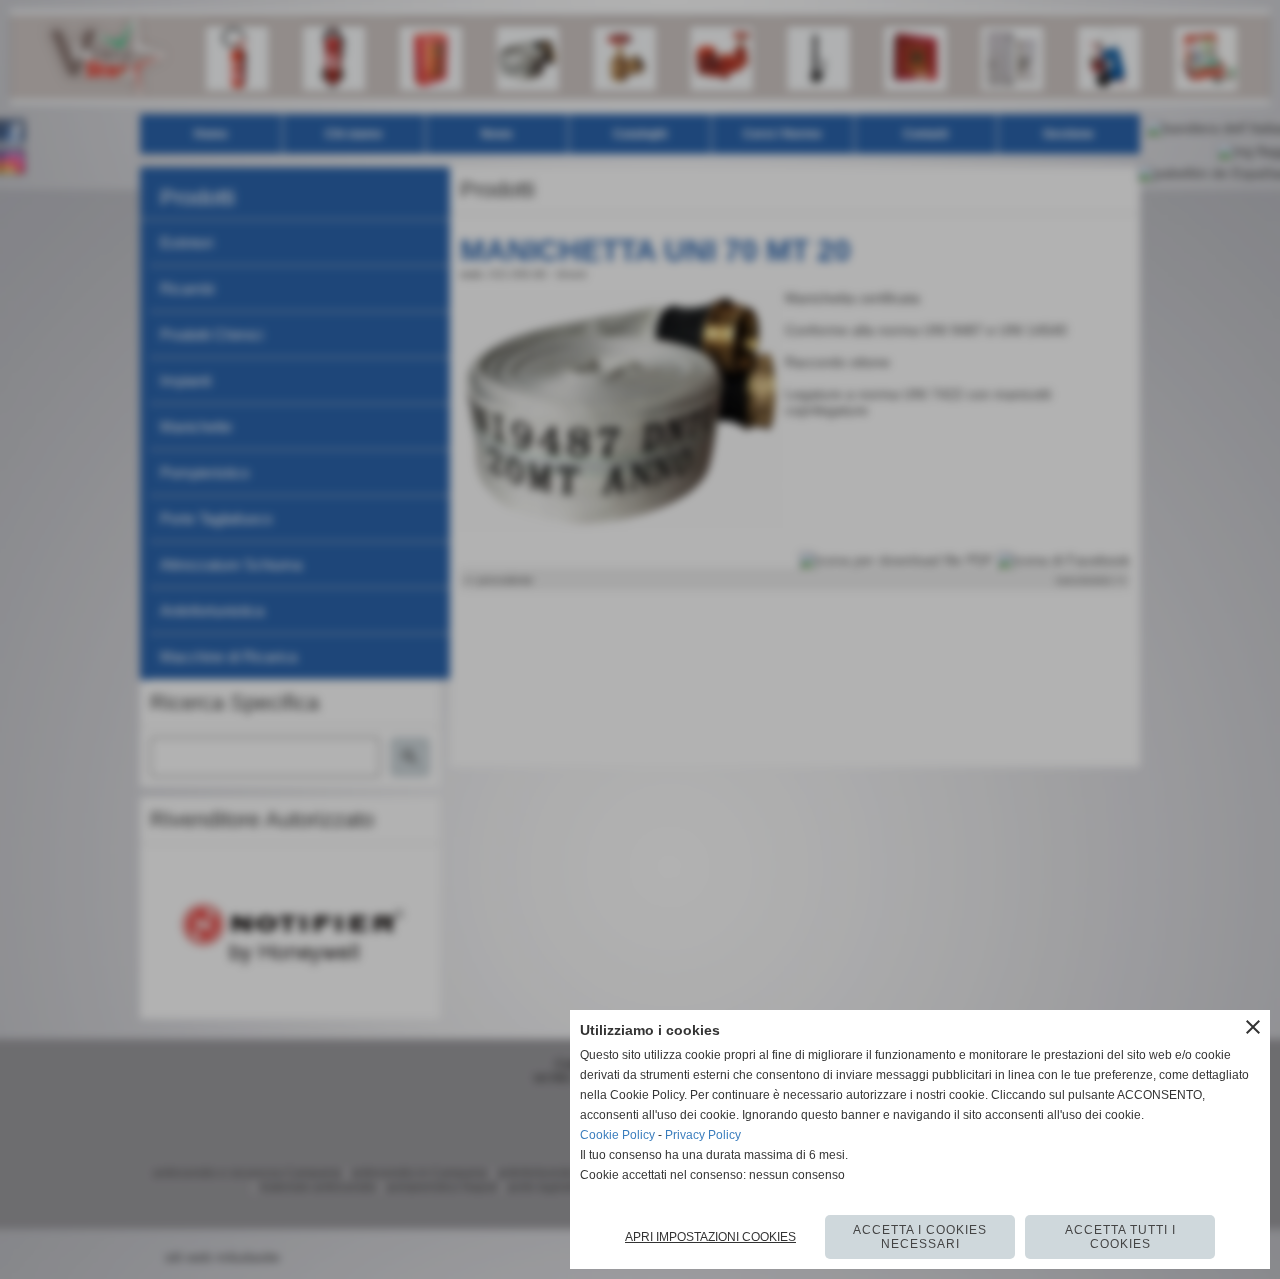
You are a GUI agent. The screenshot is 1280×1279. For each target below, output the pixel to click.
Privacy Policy (703, 1135)
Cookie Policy (617, 1135)
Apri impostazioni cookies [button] (710, 1237)
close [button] (1253, 1027)
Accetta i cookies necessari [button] (920, 1237)
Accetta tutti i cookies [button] (1120, 1237)
